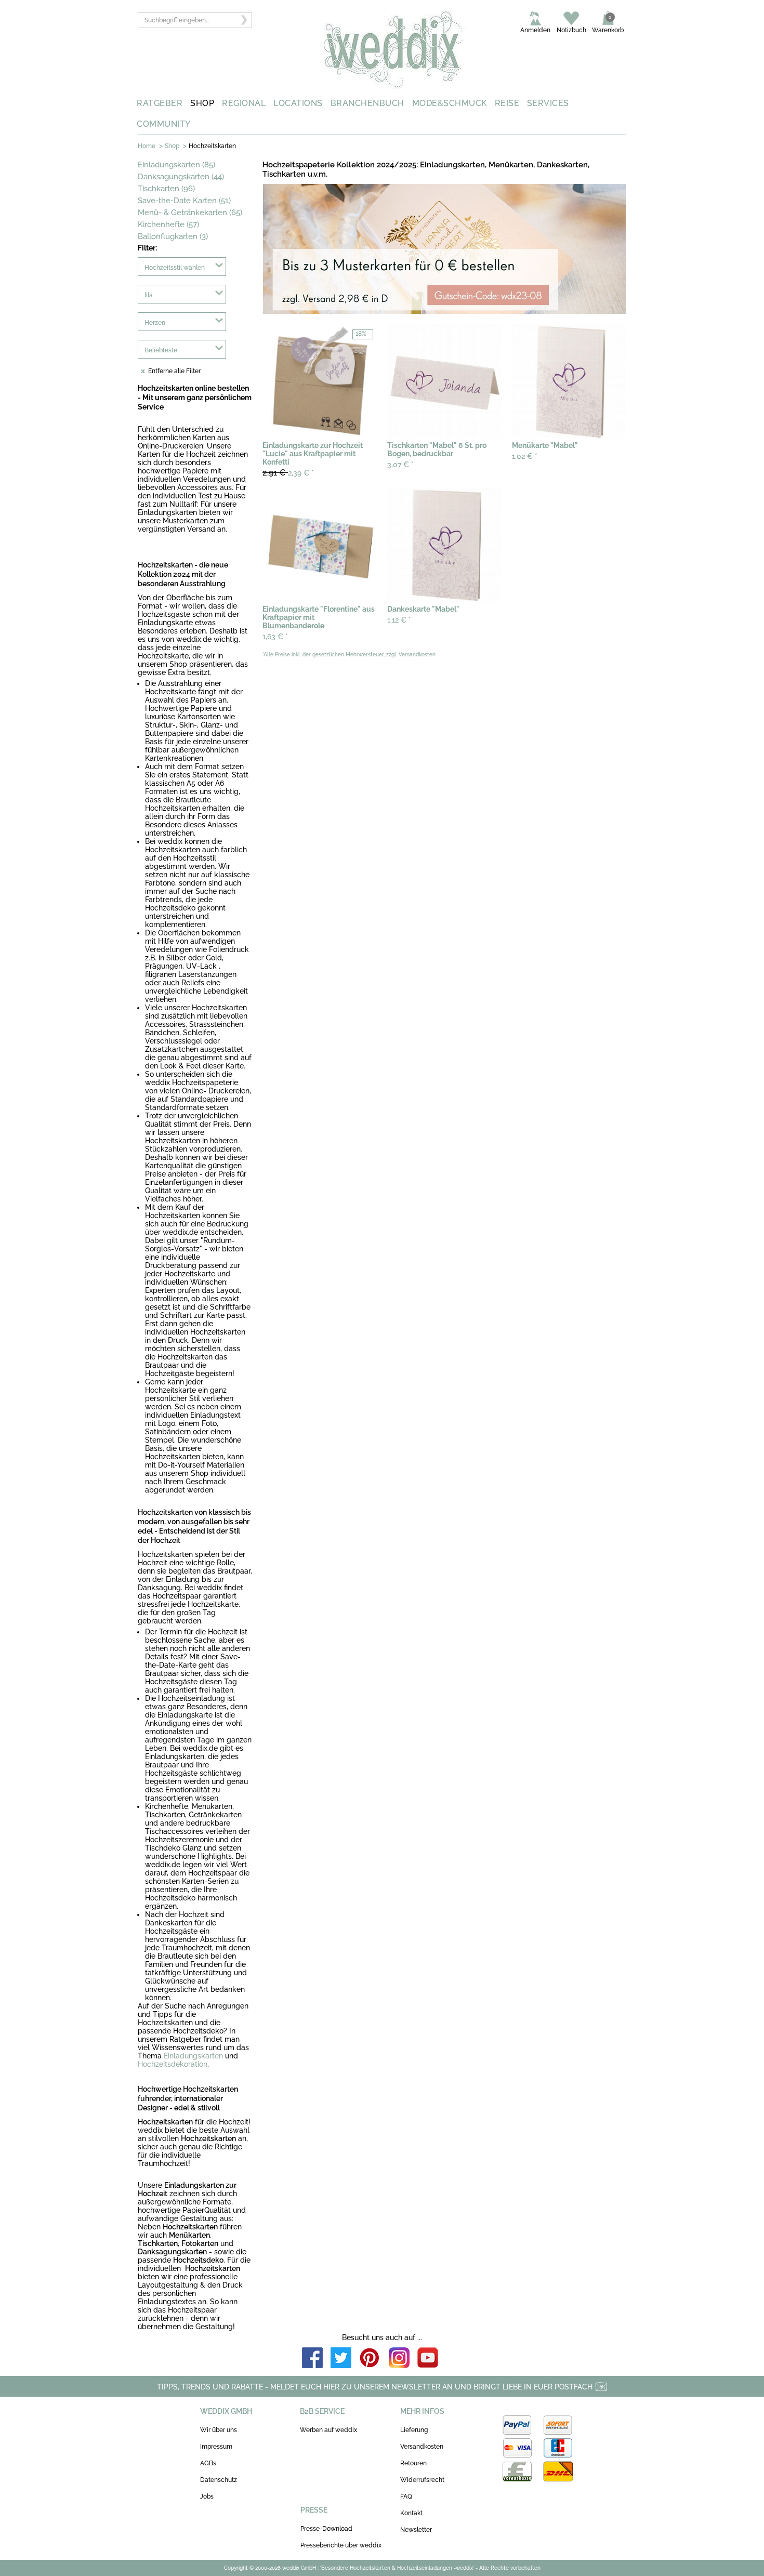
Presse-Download (326, 2529)
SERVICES (548, 103)
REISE (507, 103)
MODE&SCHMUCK (450, 103)
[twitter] (341, 2359)
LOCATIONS (298, 103)
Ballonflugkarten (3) (173, 236)
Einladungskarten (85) (176, 165)
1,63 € (275, 637)
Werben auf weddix (328, 2430)
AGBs (208, 2463)
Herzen (155, 323)
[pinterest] (370, 2359)
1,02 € (525, 456)
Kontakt (411, 2513)
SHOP (202, 103)
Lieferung (414, 2430)
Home (147, 146)
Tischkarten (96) (166, 189)
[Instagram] (399, 2359)
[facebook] (312, 2359)
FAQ (406, 2496)
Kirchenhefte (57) (168, 224)
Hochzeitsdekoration (173, 2064)
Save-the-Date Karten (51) (184, 201)
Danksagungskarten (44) (181, 177)
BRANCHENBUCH (367, 103)
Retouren (413, 2463)
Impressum (216, 2447)
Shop (172, 146)
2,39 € (288, 473)
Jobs (207, 2496)
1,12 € (399, 620)
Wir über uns (219, 2430)
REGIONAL (244, 103)
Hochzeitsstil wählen (175, 268)
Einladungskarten (193, 2056)
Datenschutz (219, 2480)
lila (149, 295)
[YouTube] (428, 2359)
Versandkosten (422, 2447)
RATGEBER (160, 103)
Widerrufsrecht (422, 2480)
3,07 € (400, 465)
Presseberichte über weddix (341, 2545)
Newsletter (416, 2530)
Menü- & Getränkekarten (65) (190, 213)
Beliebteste (161, 350)
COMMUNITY (164, 124)
